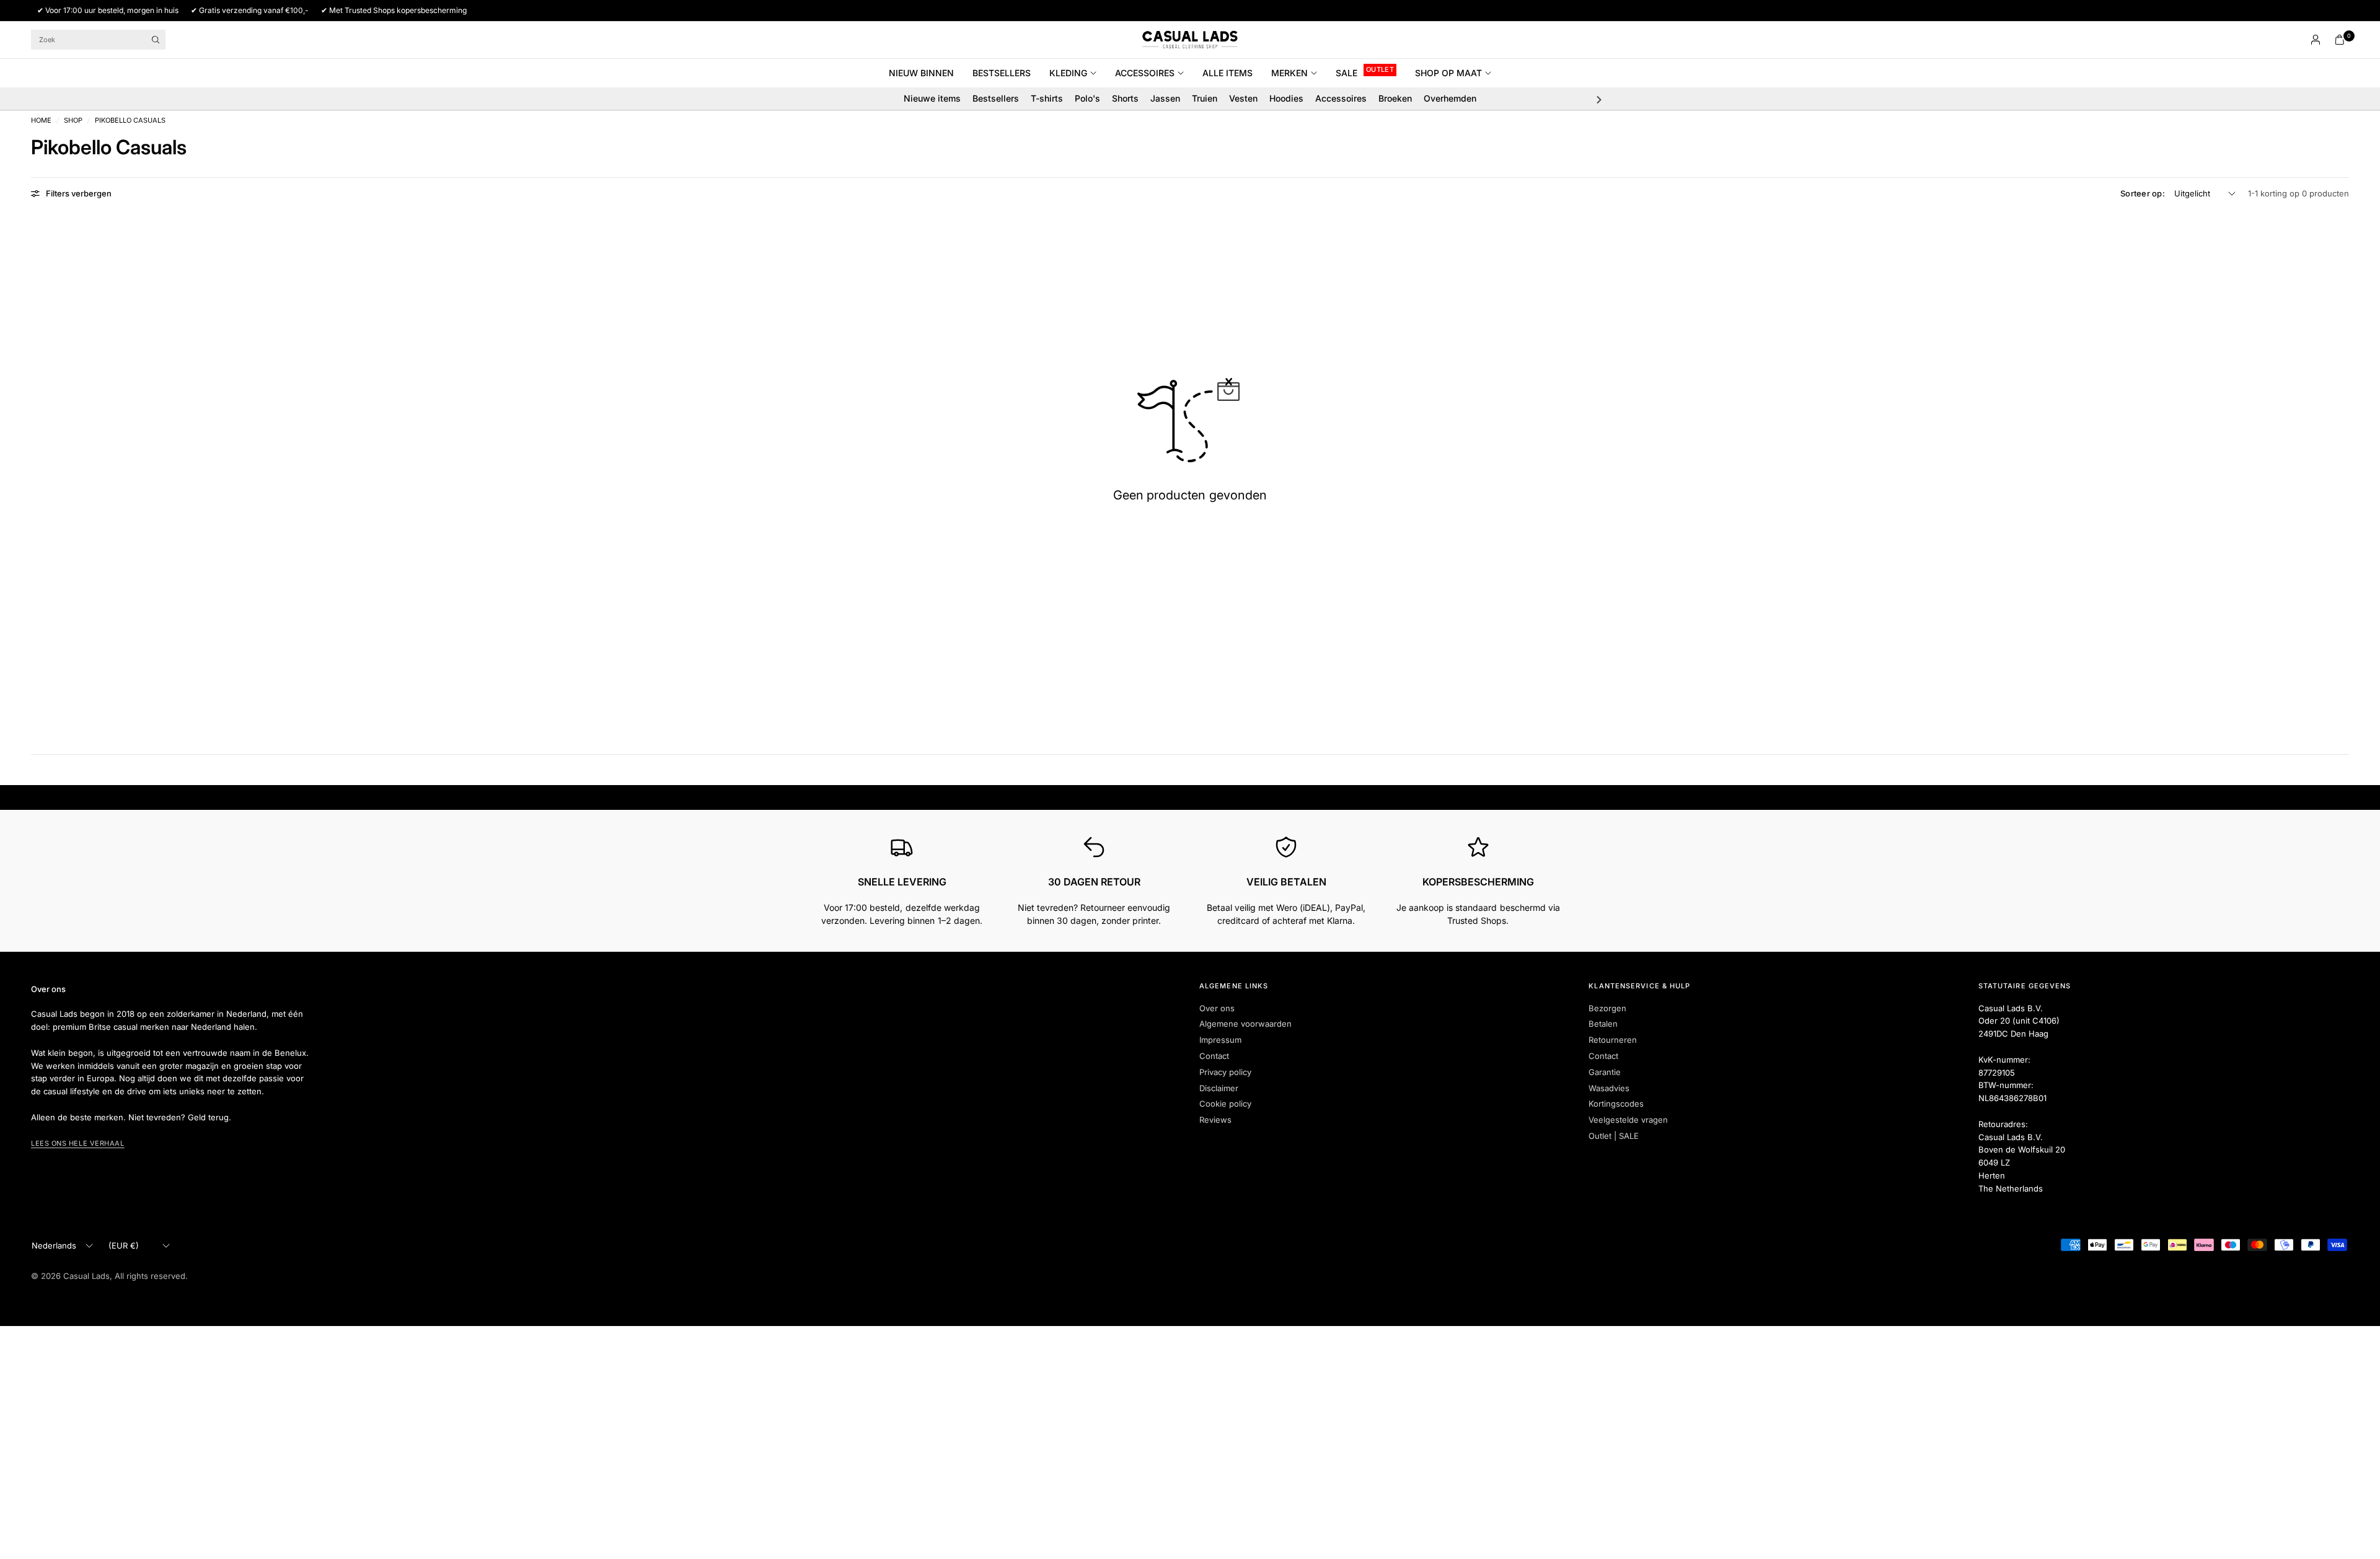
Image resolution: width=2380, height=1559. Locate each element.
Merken (1289, 73)
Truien (1205, 98)
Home (41, 121)
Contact (1214, 1056)
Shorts (1125, 98)
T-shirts (1047, 98)
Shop (73, 121)
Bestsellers (1002, 73)
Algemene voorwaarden (1245, 1024)
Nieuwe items (932, 98)
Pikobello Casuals (130, 121)
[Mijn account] (2316, 40)
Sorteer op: (2143, 193)
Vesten (1243, 98)
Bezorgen (1607, 1008)
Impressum (1220, 1040)
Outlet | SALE (1614, 1136)
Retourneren (1613, 1040)
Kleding (1068, 73)
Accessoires (1145, 73)
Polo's (1087, 98)
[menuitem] (926, 73)
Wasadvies (1609, 1088)
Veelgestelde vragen (1628, 1120)
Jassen (1165, 98)
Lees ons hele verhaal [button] (78, 1143)
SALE (1346, 73)
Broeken (1395, 98)
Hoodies (1286, 98)
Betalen (1603, 1024)
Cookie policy (1225, 1104)
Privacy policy (1225, 1072)
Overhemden (1450, 98)
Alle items (1227, 73)
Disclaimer (1219, 1088)
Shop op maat (1448, 73)
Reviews (1215, 1120)
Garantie (1605, 1072)
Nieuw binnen (921, 73)
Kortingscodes (1616, 1104)
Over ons (1217, 1008)
